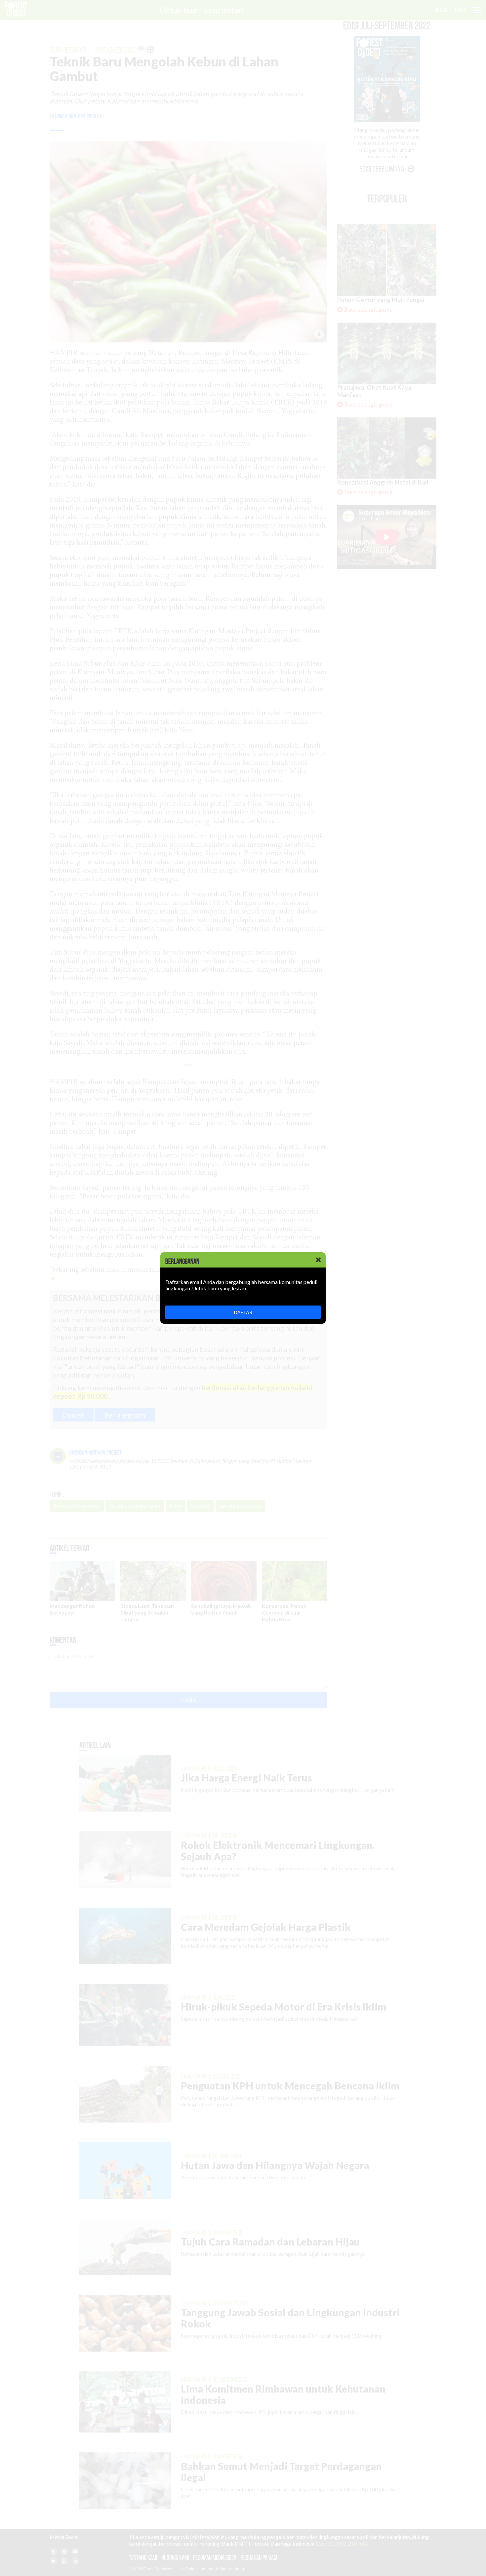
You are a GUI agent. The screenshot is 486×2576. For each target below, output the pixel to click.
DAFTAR (243, 1312)
